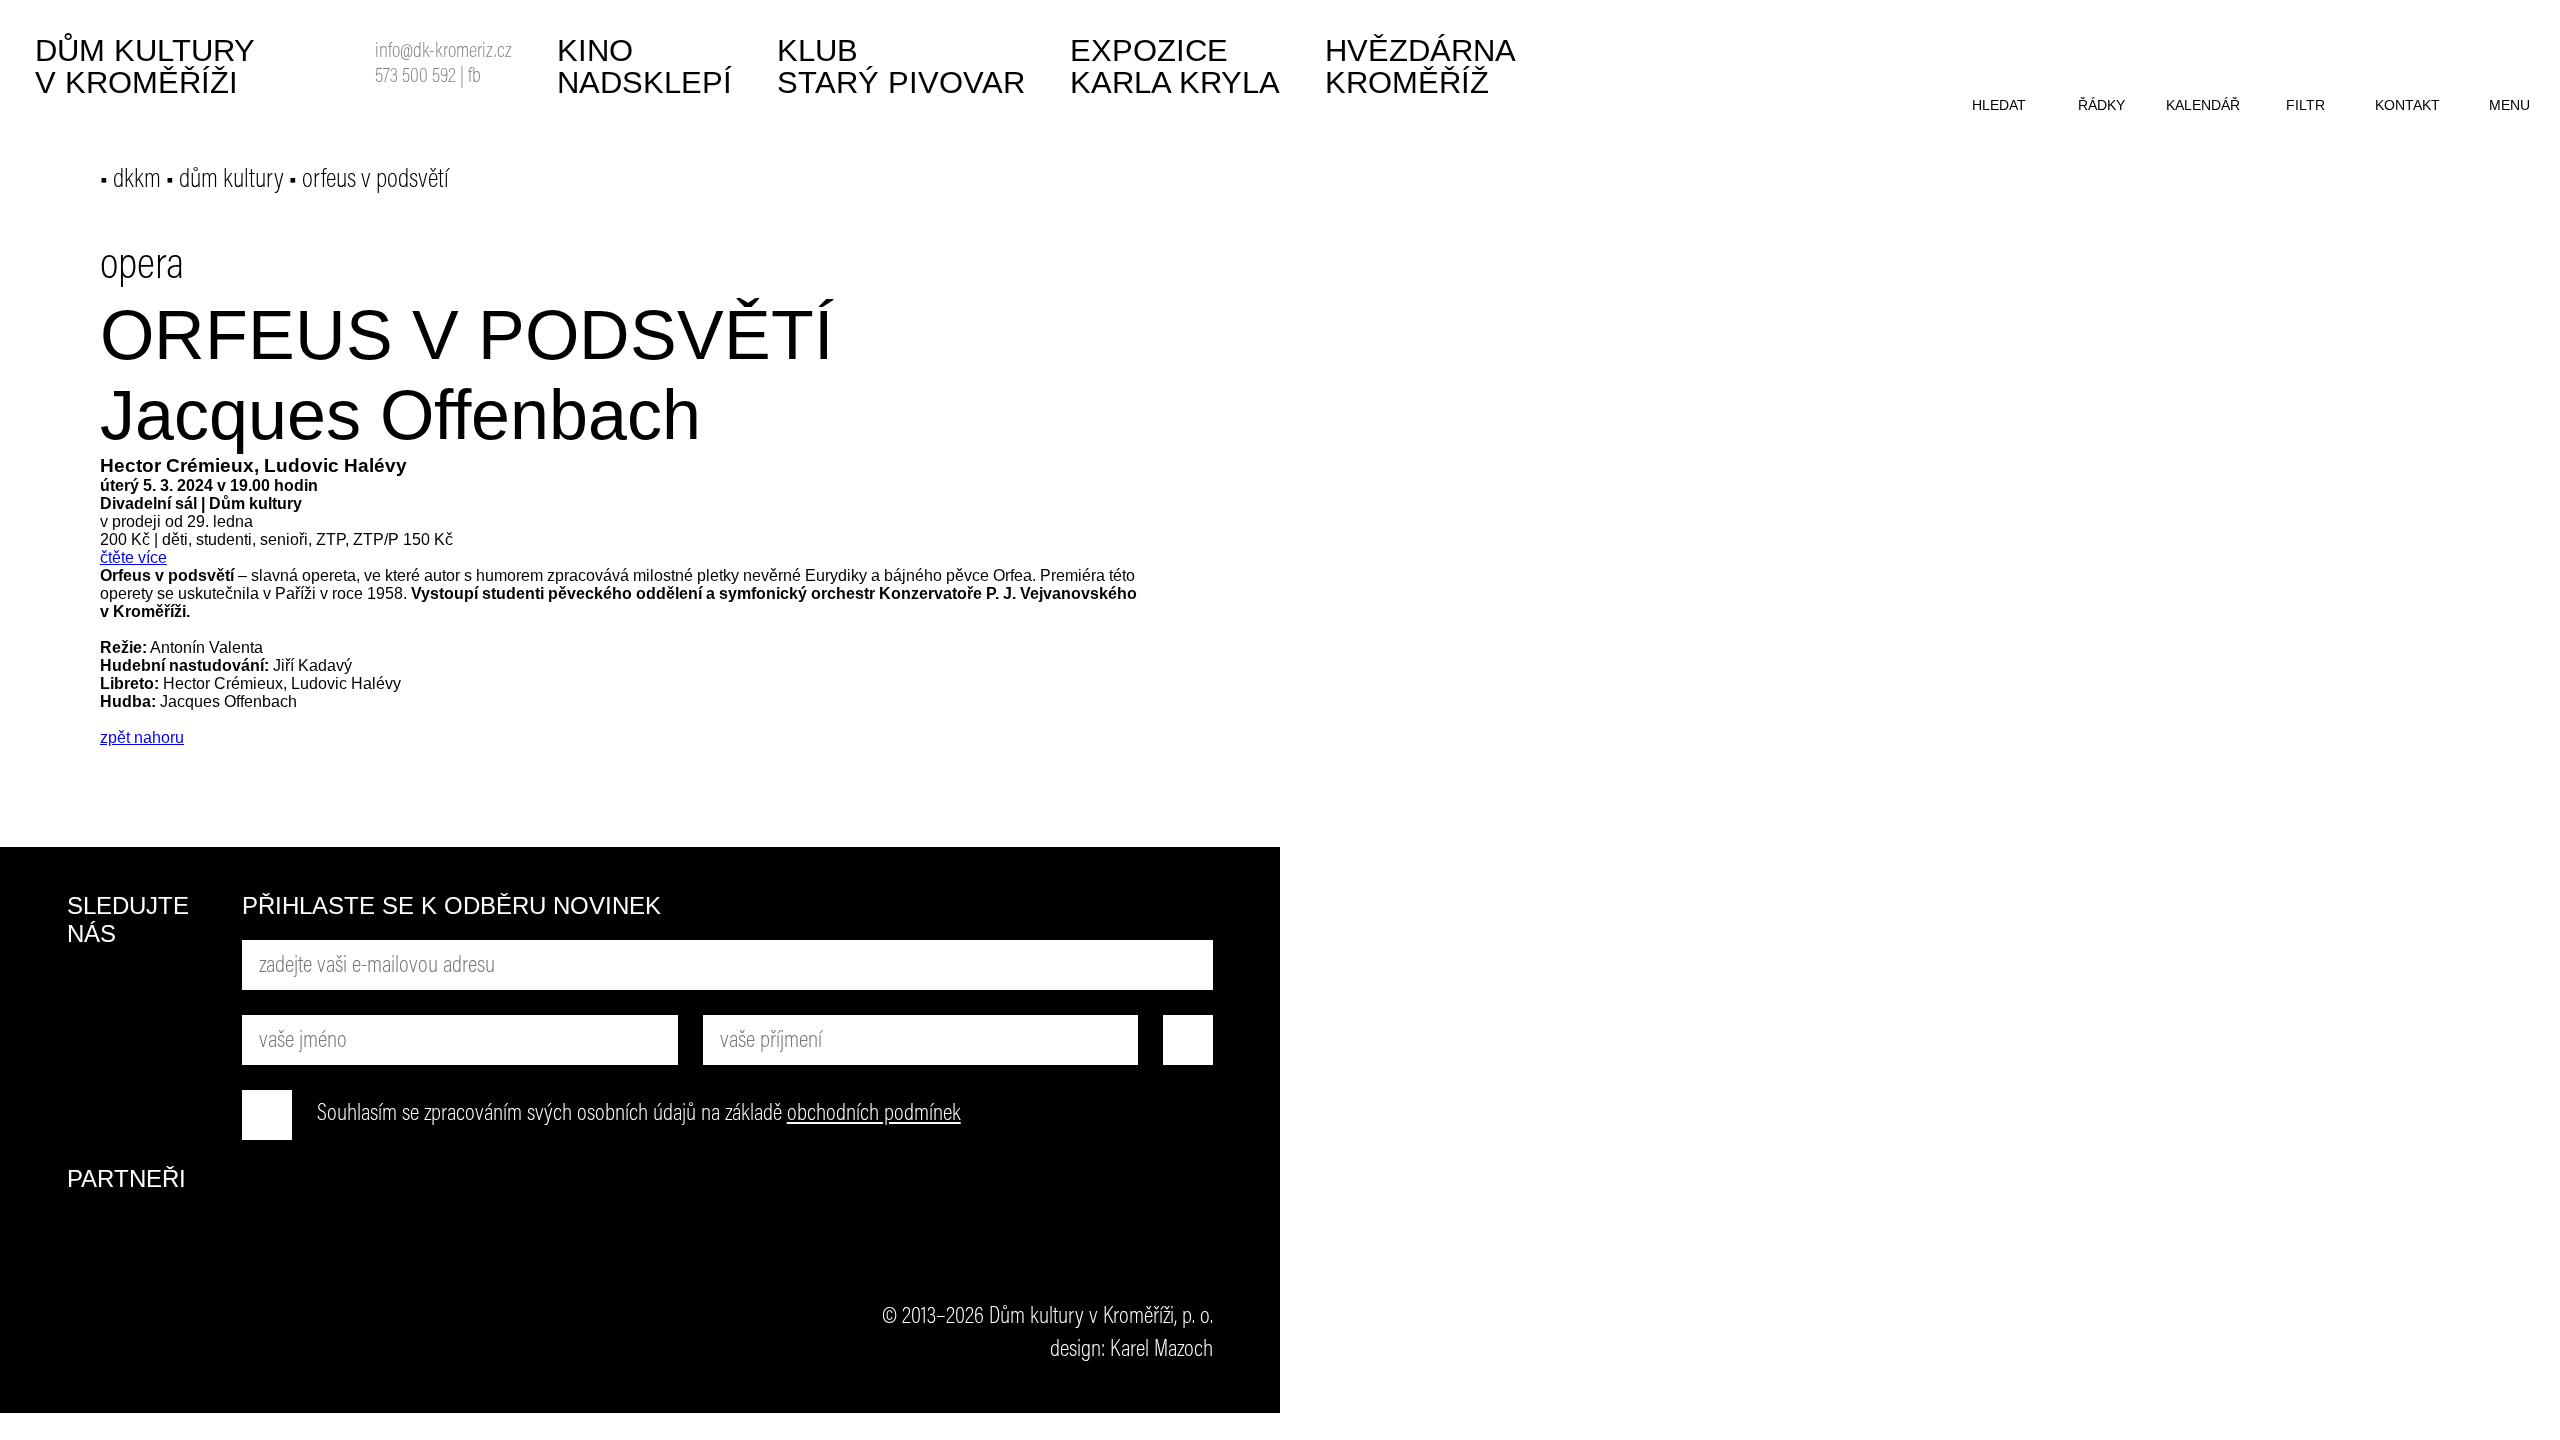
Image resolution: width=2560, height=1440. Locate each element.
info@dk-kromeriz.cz (443, 52)
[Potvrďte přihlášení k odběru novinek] (1188, 1040)
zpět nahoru (142, 737)
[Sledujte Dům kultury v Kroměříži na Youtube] (167, 993)
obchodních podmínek (874, 1114)
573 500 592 (415, 77)
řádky (2101, 105)
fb (474, 77)
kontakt (2407, 105)
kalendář (2203, 105)
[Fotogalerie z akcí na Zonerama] (167, 1068)
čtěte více (133, 557)
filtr (2305, 105)
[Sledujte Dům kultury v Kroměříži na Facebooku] (92, 993)
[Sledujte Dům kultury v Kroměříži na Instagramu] (92, 1068)
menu (2509, 105)
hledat (1999, 105)
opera (142, 267)
